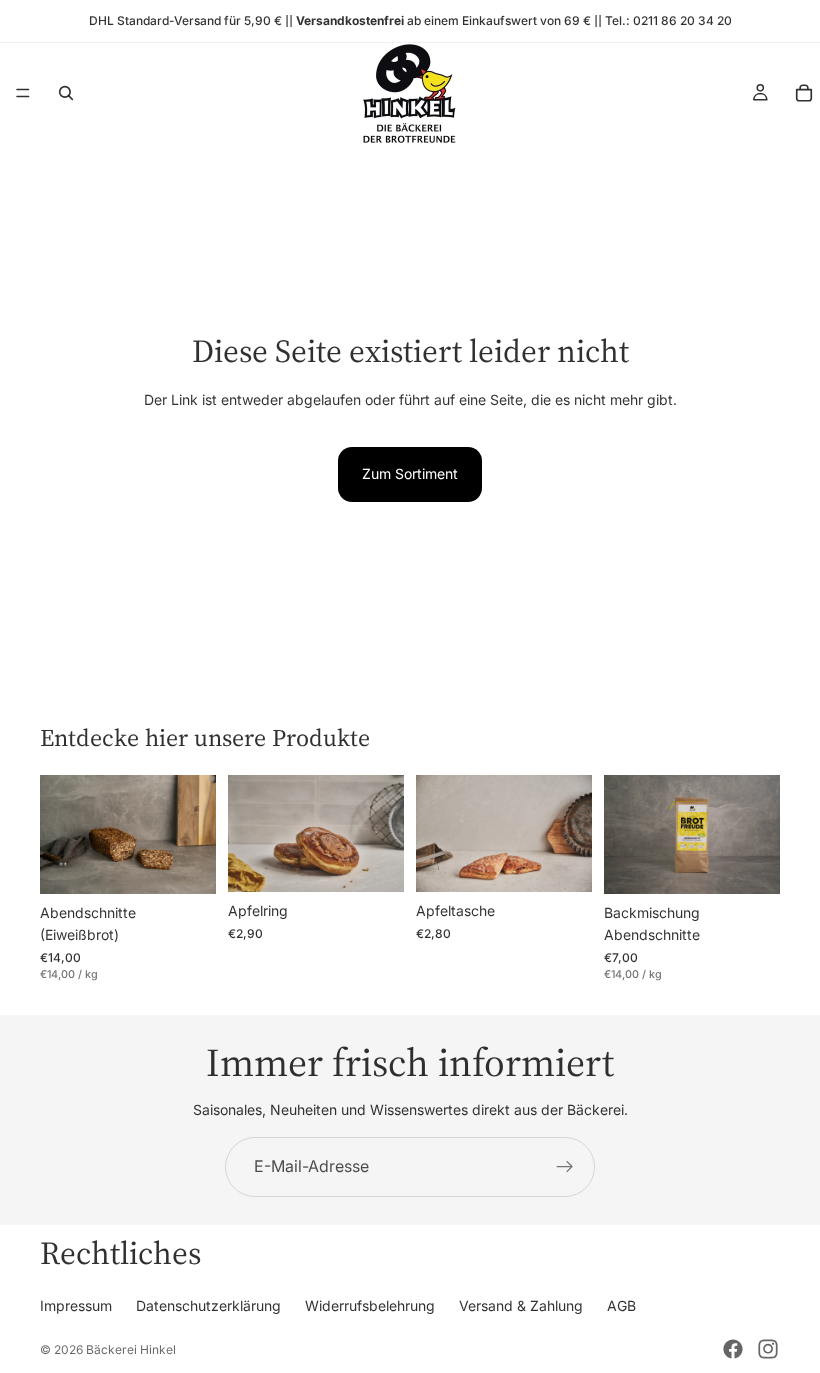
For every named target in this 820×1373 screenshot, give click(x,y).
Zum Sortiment (410, 473)
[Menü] (23, 93)
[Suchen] (66, 93)
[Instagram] (768, 1349)
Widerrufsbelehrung (370, 1305)
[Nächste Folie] (194, 834)
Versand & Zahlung (521, 1305)
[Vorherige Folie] (62, 834)
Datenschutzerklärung (208, 1305)
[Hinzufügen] (373, 861)
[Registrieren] (565, 1167)
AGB (621, 1305)
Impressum (76, 1305)
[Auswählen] (185, 863)
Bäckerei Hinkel (131, 1349)
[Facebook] (733, 1349)
